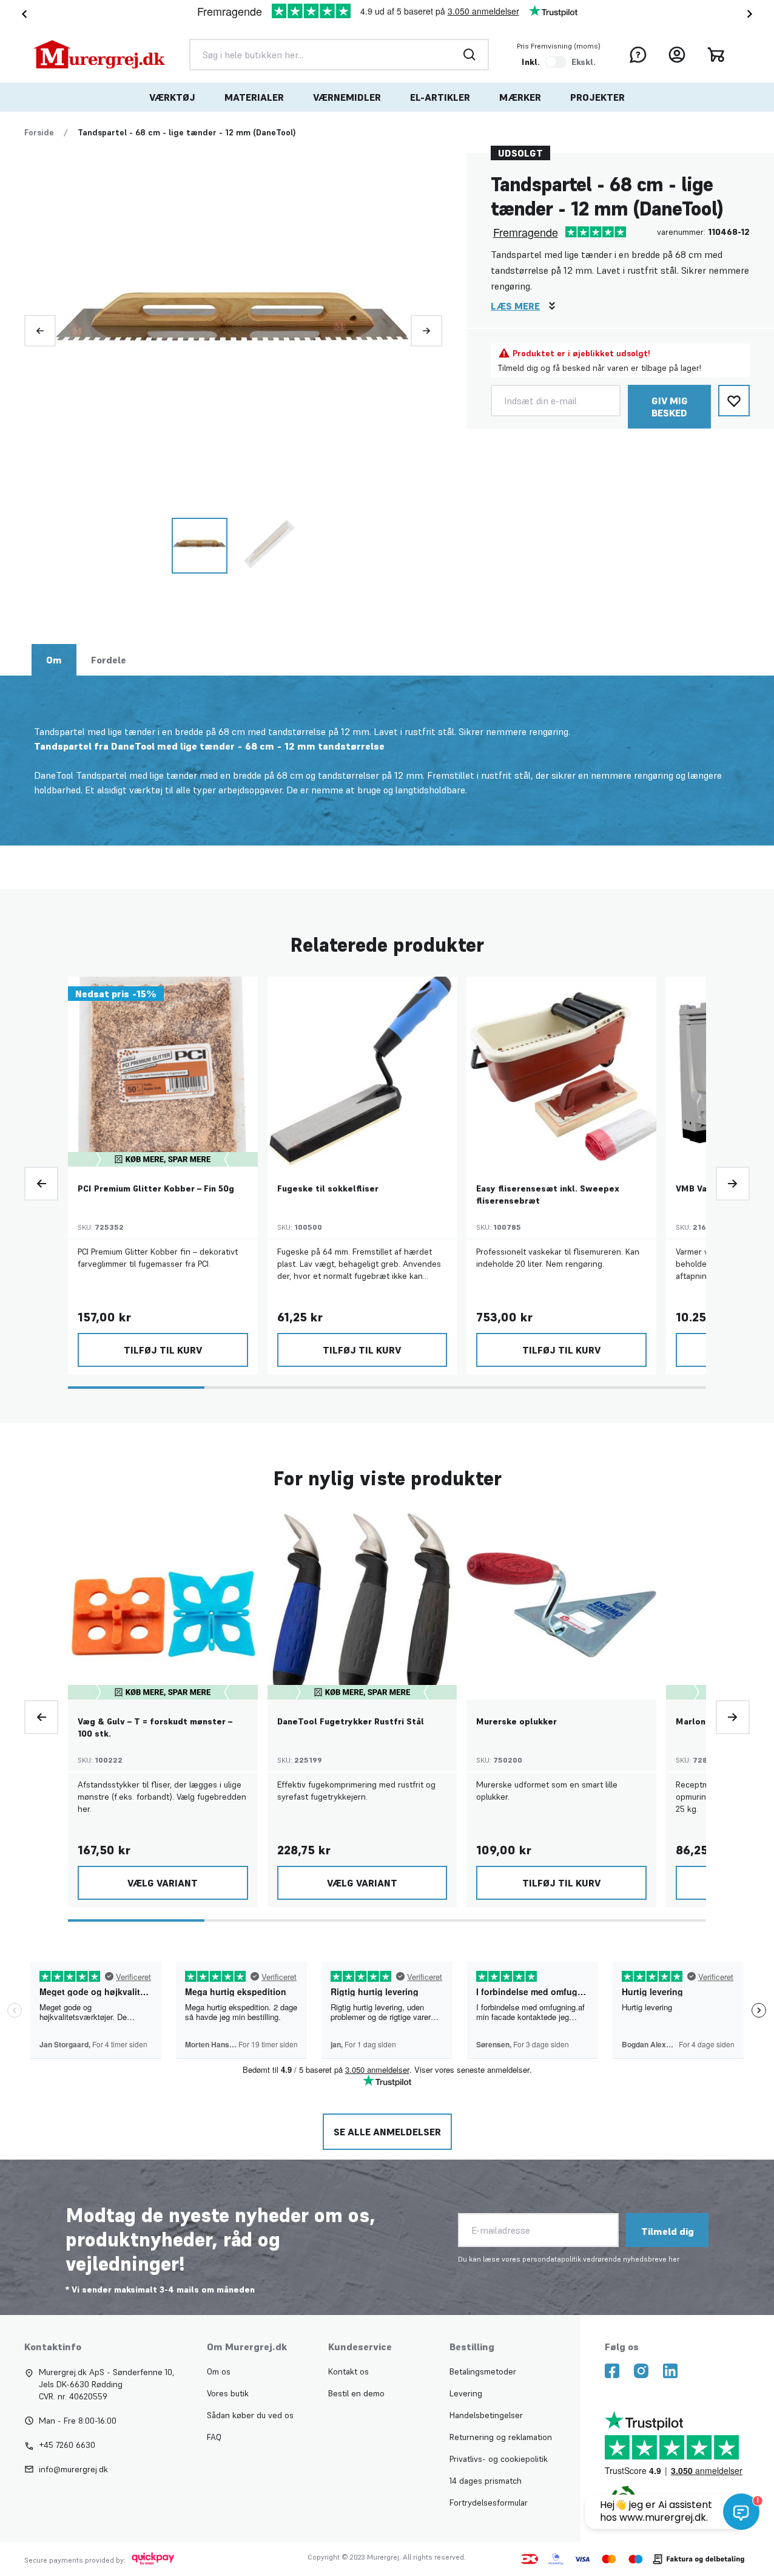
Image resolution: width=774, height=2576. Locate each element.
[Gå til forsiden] (99, 55)
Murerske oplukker (517, 1721)
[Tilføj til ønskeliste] (734, 401)
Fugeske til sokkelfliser (328, 1188)
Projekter (597, 97)
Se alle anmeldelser (387, 2132)
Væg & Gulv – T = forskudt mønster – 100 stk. (155, 1727)
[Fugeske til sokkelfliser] (362, 1072)
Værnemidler (347, 97)
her (674, 2259)
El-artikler (440, 97)
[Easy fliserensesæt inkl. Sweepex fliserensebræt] (561, 1072)
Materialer (254, 97)
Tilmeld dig (668, 2231)
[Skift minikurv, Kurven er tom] (716, 55)
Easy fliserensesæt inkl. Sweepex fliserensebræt (548, 1195)
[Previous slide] (40, 331)
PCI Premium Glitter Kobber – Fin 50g (156, 1188)
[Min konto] (677, 55)
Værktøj (172, 97)
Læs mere (515, 306)
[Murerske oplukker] (561, 1605)
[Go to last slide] (22, 14)
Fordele (109, 660)
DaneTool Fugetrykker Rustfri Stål (351, 1721)
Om (54, 660)
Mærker (520, 97)
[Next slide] (752, 14)
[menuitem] (172, 97)
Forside (39, 132)
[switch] (556, 62)
